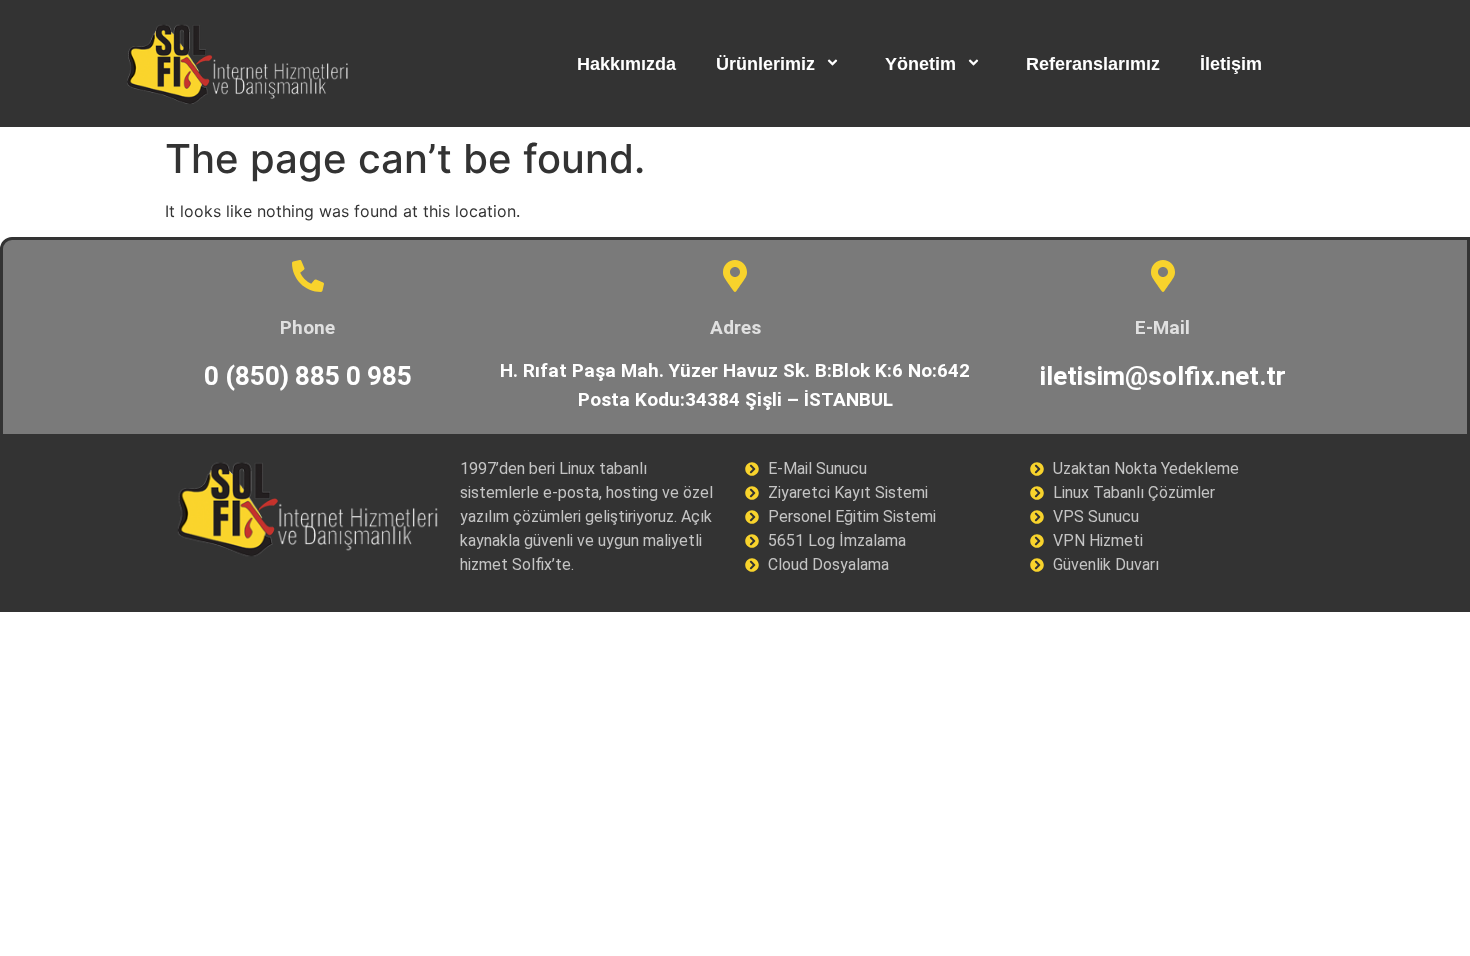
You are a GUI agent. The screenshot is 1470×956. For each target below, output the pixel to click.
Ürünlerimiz (765, 64)
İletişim (1231, 64)
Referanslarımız (1093, 64)
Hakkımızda (626, 64)
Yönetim (920, 64)
